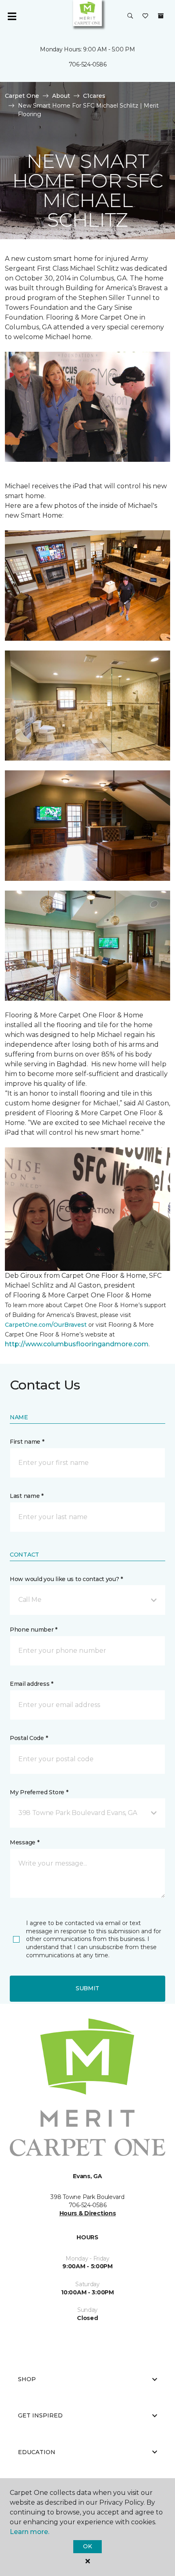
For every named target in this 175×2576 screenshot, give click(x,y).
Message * (24, 1842)
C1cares (94, 96)
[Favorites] (145, 16)
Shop (27, 2379)
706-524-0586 (88, 64)
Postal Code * (29, 1738)
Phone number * (34, 1630)
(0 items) (161, 16)
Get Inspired (40, 2415)
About (61, 96)
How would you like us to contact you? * (66, 1579)
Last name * (27, 1496)
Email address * (32, 1684)
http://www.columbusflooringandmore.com (77, 1344)
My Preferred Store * (39, 1792)
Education (37, 2452)
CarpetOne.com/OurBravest (46, 1325)
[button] (130, 16)
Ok (87, 2546)
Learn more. (30, 2532)
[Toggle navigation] (12, 16)
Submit (87, 1988)
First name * (27, 1442)
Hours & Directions (88, 2213)
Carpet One (22, 96)
